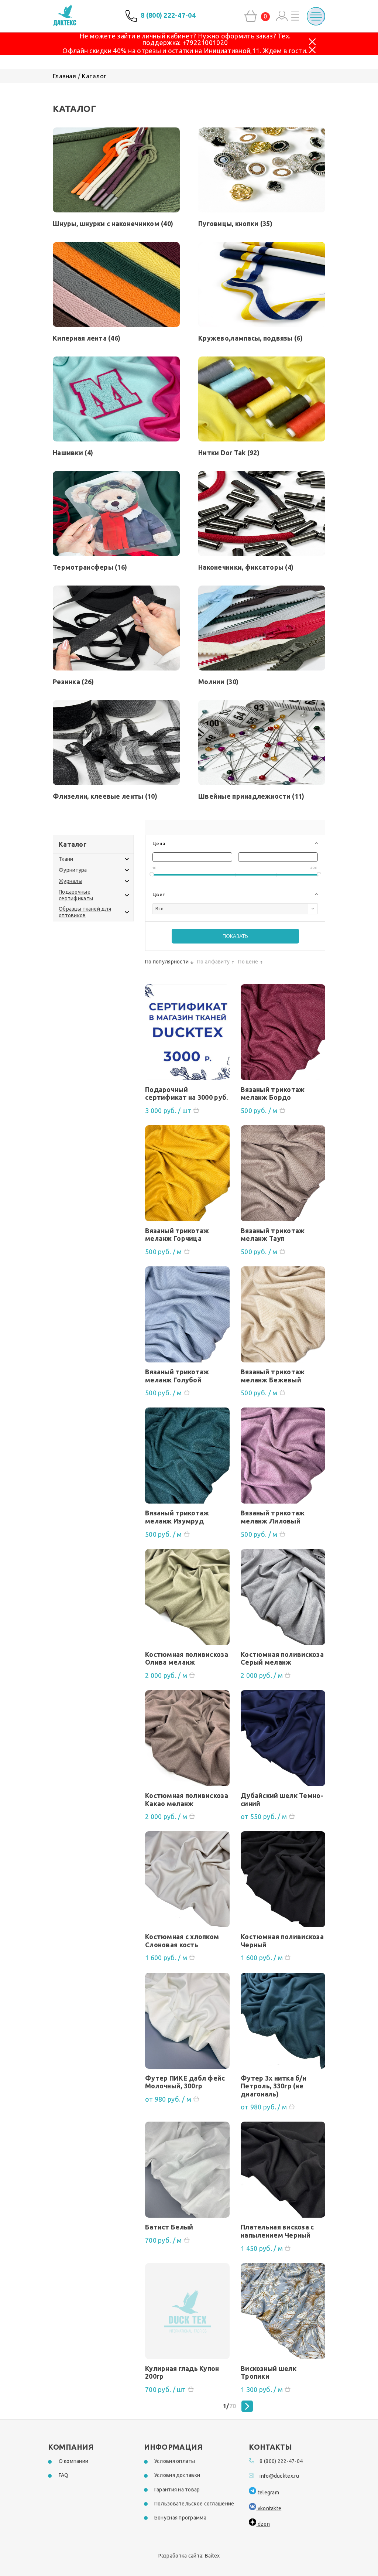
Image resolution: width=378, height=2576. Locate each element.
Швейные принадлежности (251, 796)
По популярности (167, 962)
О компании (74, 2461)
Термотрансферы (90, 567)
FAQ (64, 2475)
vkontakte (269, 2508)
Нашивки (73, 453)
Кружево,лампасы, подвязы (250, 338)
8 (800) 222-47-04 (168, 15)
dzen (263, 2524)
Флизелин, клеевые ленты (105, 796)
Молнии (218, 682)
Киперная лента (87, 338)
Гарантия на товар (177, 2490)
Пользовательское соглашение (194, 2504)
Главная (64, 76)
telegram (268, 2493)
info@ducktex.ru (279, 2476)
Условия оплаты (175, 2461)
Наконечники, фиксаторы (246, 567)
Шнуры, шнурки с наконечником (113, 224)
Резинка (73, 682)
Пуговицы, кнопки (235, 224)
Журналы (71, 881)
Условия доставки (177, 2475)
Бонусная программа (180, 2518)
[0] (251, 16)
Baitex (212, 2556)
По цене (248, 962)
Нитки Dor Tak (229, 453)
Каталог (94, 76)
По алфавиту (213, 962)
